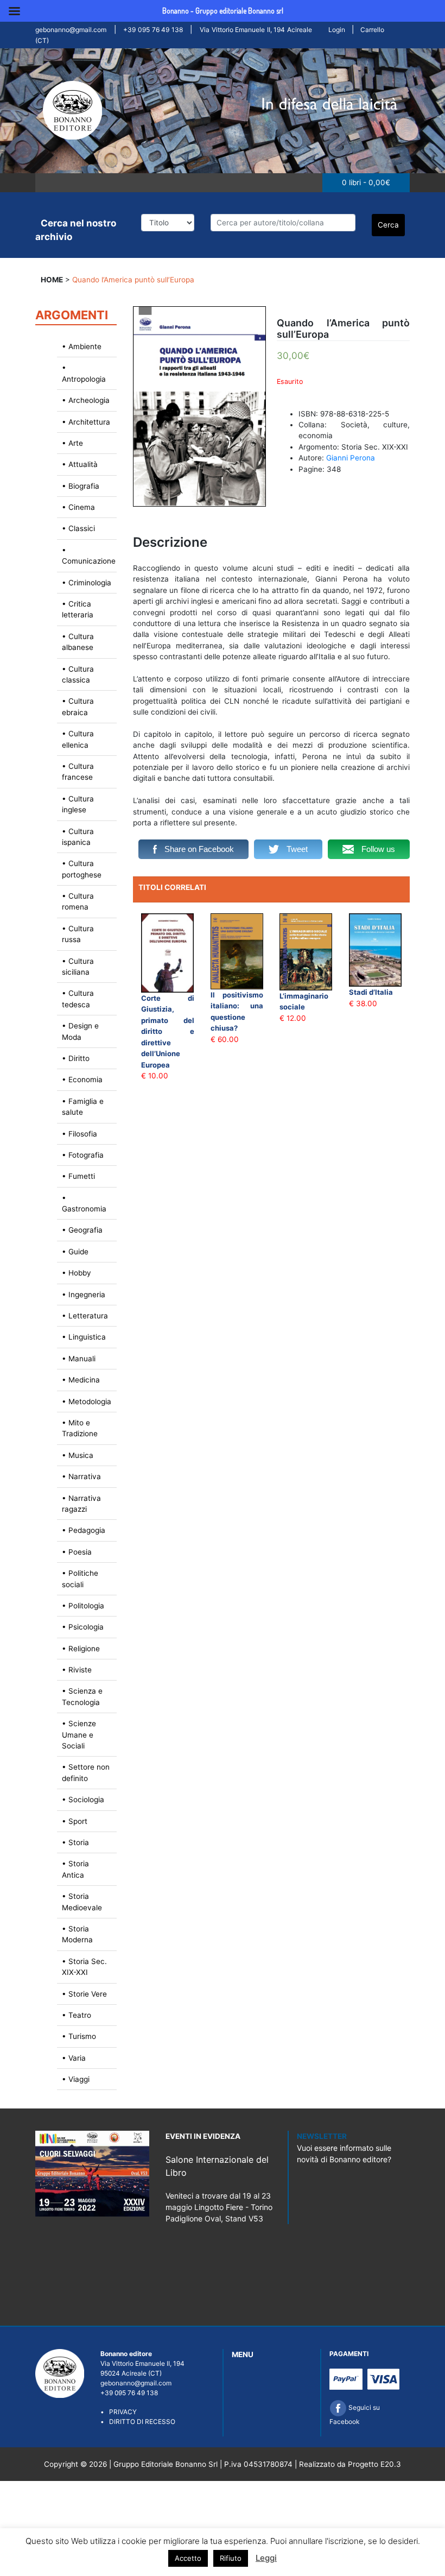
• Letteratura (85, 1316)
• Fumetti (78, 1176)
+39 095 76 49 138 (153, 30)
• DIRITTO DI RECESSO (138, 2422)
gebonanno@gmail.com (71, 30)
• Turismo (79, 2036)
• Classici (78, 528)
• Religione (81, 1649)
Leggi (266, 2558)
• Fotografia (83, 1155)
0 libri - (366, 182)
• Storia (75, 1842)
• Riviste (77, 1670)
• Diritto (76, 1058)
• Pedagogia (84, 1530)
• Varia (74, 2058)
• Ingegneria (84, 1295)
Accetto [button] (188, 2558)
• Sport (75, 1821)
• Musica (78, 1455)
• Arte (72, 443)
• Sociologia (83, 1800)
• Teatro (77, 2015)
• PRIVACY (119, 2412)
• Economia (82, 1079)
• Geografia (82, 1230)
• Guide (75, 1252)
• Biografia (81, 486)
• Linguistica (84, 1337)
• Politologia (83, 1606)
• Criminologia (87, 583)
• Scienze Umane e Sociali (79, 1735)
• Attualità (80, 464)
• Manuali (79, 1359)
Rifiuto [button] (231, 2558)
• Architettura (86, 422)
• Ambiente (82, 346)
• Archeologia (86, 400)
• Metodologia (87, 1401)
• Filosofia (80, 1134)
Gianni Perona (351, 458)
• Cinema (78, 507)
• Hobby (77, 1273)
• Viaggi (76, 2079)
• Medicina (81, 1380)
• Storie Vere (84, 1994)
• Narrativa (81, 1476)
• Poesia (77, 1552)
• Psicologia (83, 1627)
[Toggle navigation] (48, 182)
